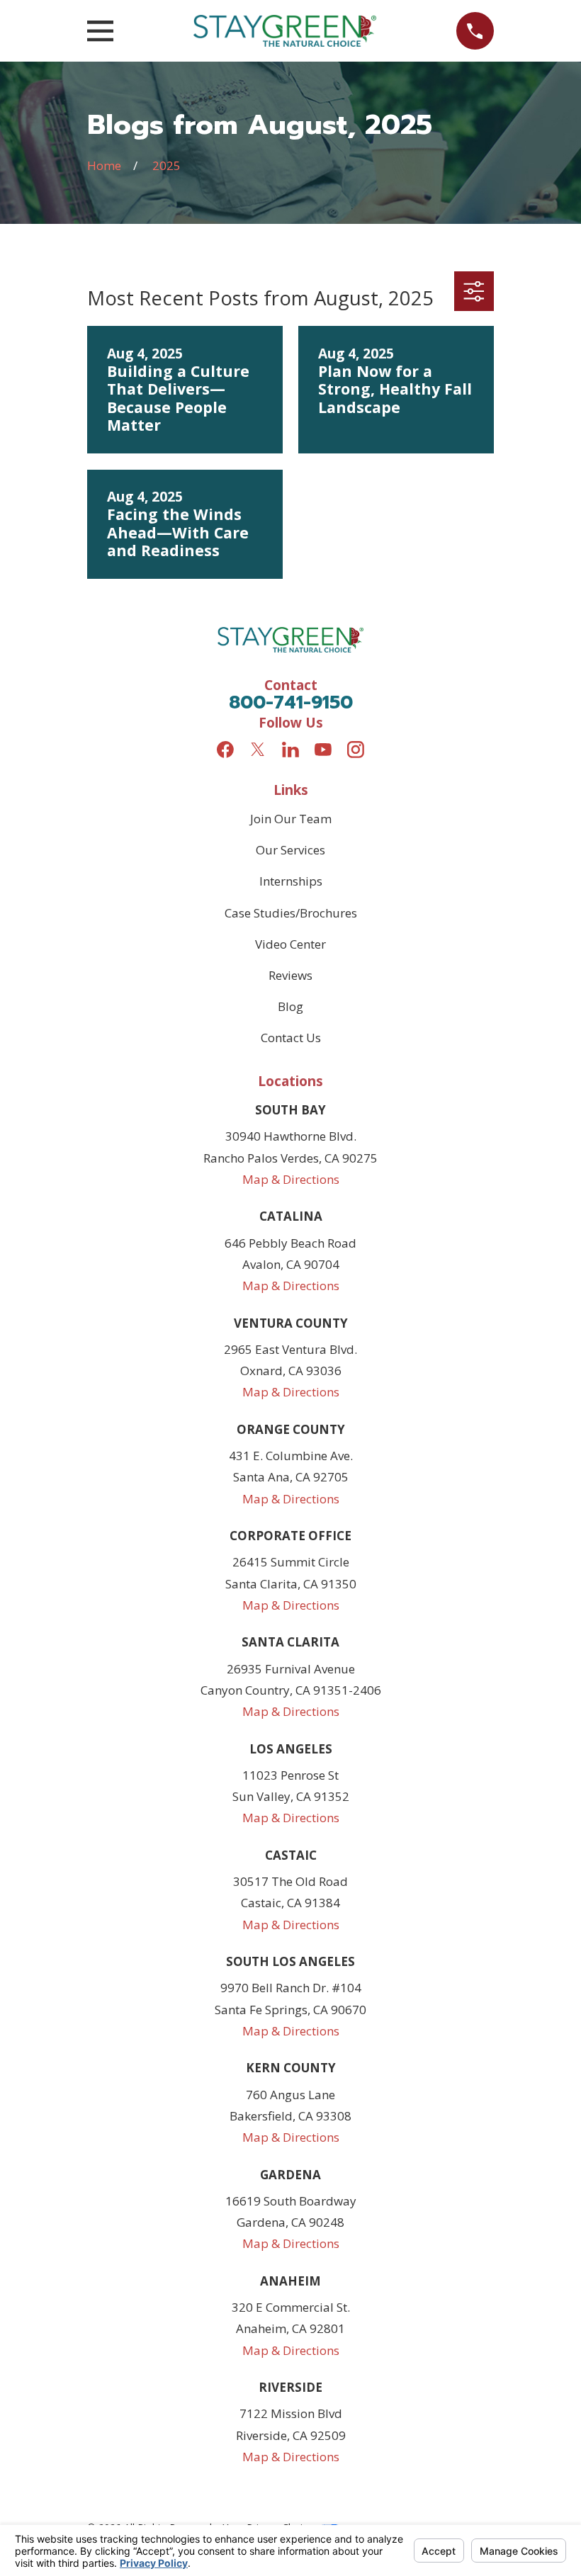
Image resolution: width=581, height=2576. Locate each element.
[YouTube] (323, 750)
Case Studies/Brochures (291, 913)
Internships (291, 881)
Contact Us (291, 1038)
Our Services (290, 850)
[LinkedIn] (290, 750)
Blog (290, 1006)
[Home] (285, 31)
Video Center (290, 944)
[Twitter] (258, 750)
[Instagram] (356, 750)
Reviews (290, 975)
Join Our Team (291, 819)
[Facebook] (225, 750)
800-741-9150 (291, 702)
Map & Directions (291, 1179)
